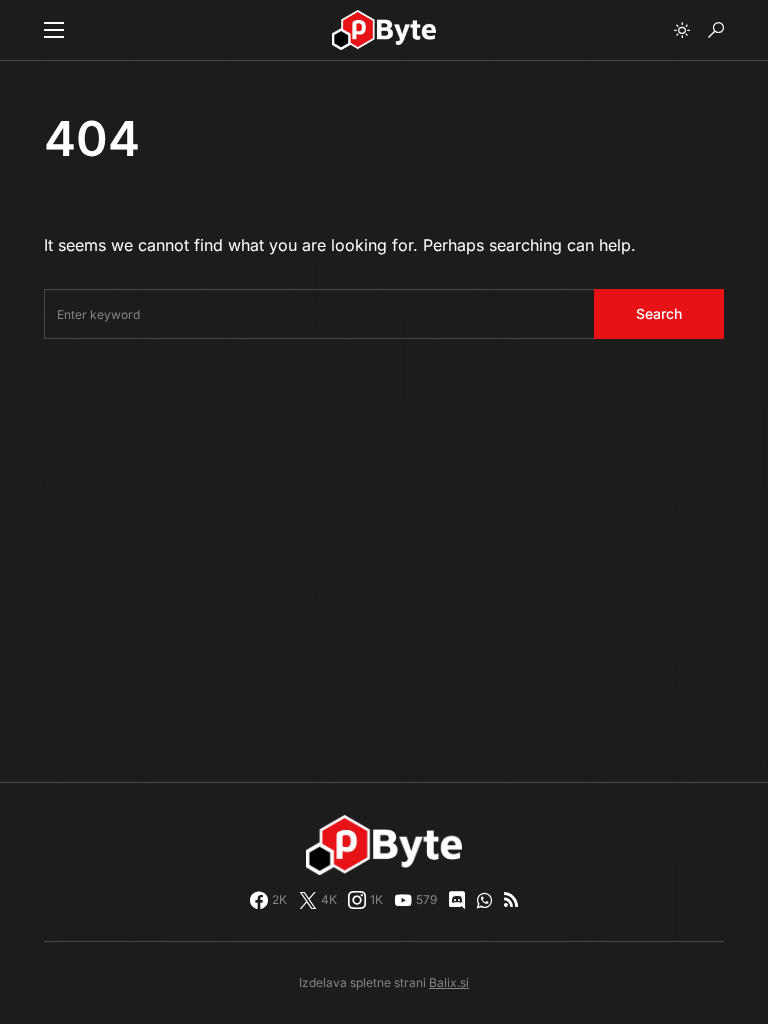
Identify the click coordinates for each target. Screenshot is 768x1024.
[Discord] (457, 900)
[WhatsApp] (484, 900)
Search (659, 313)
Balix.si (449, 982)
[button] (54, 30)
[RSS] (511, 900)
